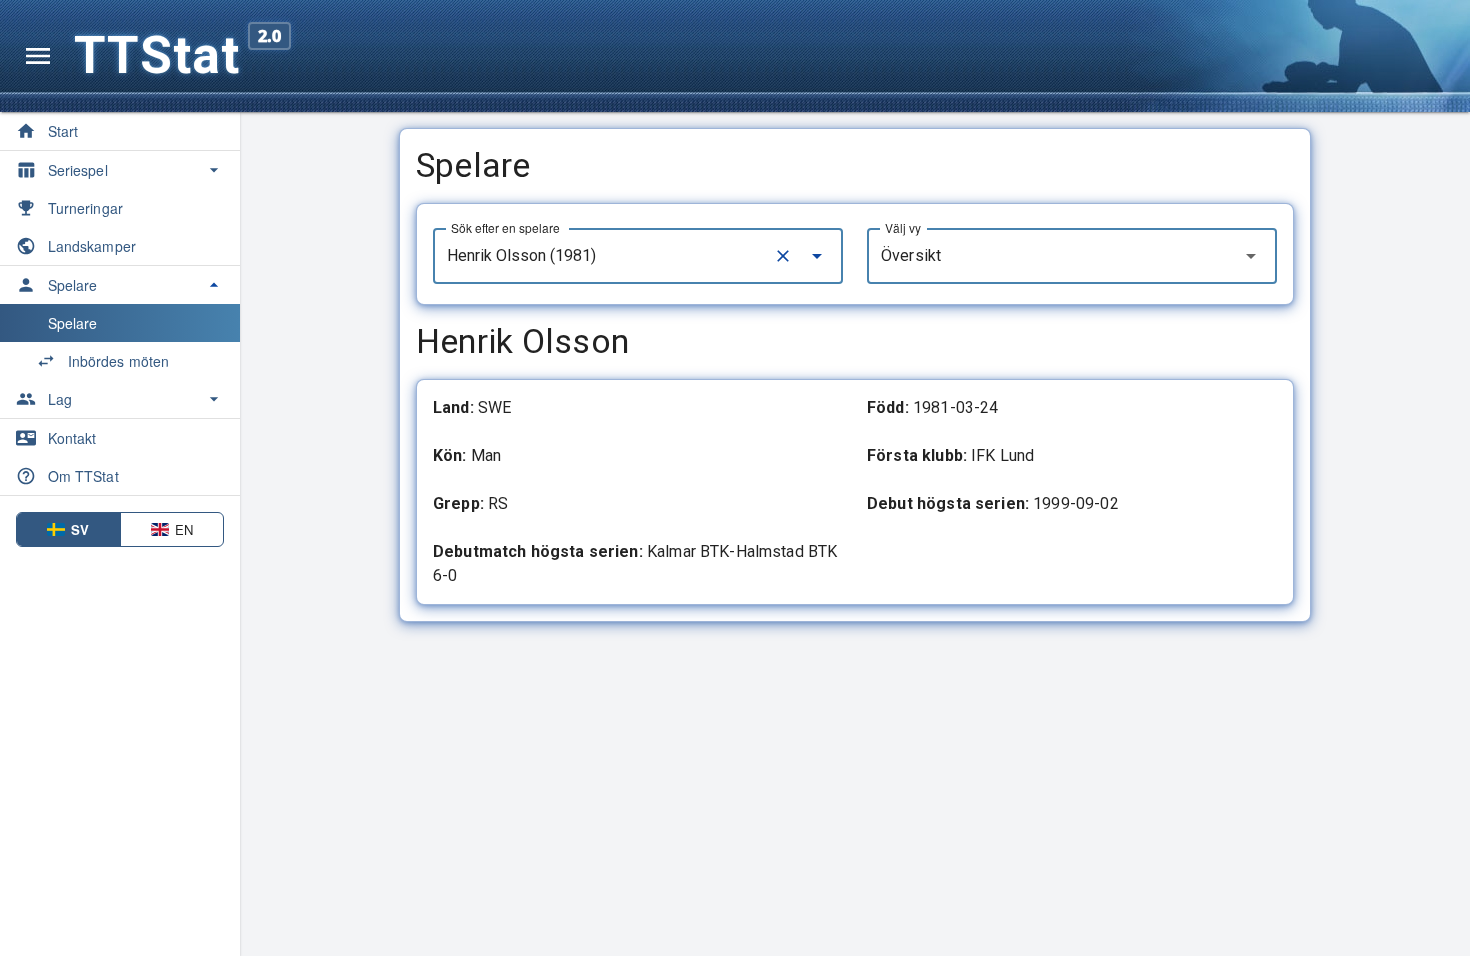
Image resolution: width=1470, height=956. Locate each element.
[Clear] (783, 256)
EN (184, 529)
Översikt (911, 255)
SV (80, 529)
